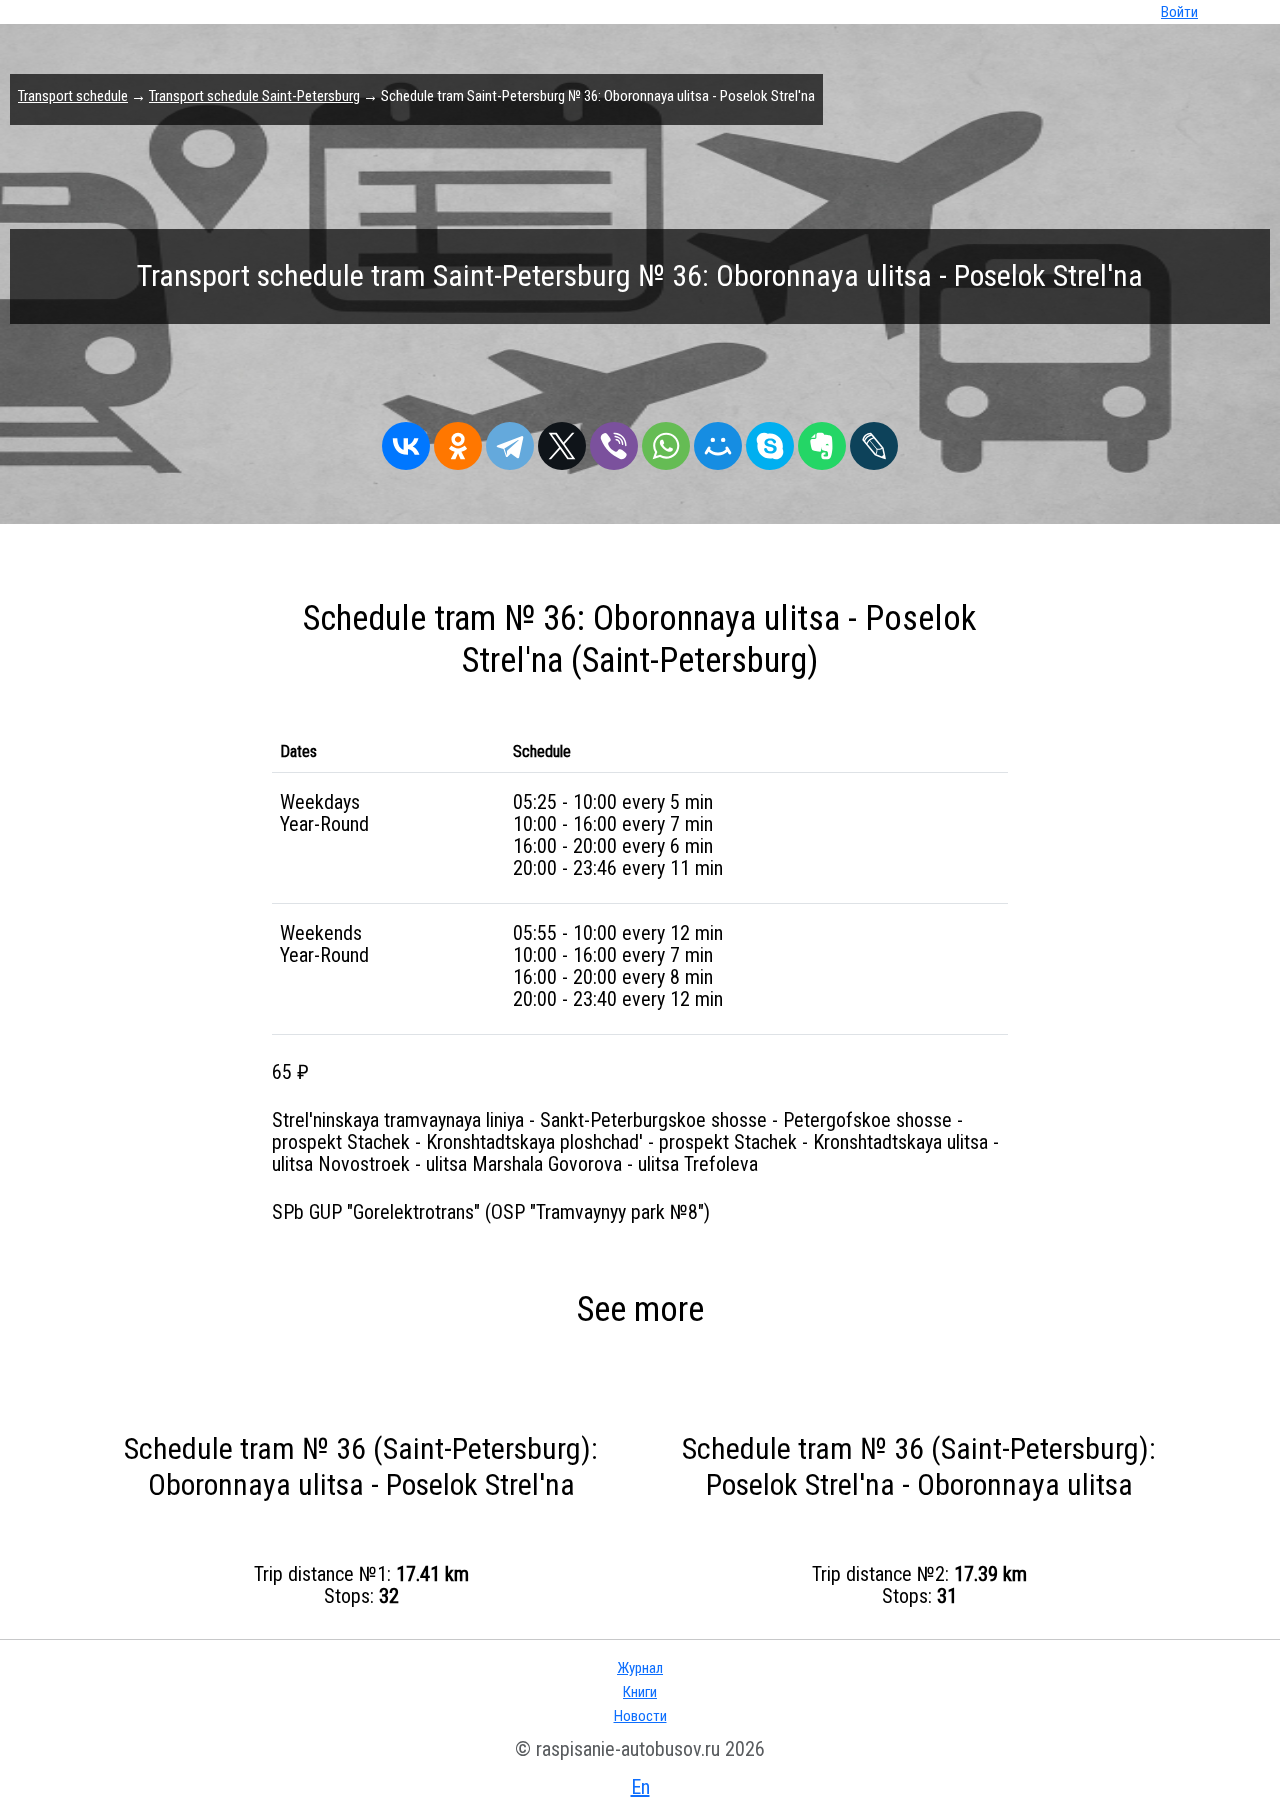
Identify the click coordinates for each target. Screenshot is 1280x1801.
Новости (640, 1716)
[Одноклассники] (458, 441)
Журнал (640, 1668)
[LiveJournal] (874, 441)
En (640, 1787)
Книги (640, 1692)
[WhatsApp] (666, 441)
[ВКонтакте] (406, 441)
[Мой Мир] (718, 441)
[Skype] (770, 441)
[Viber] (614, 441)
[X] (562, 441)
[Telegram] (510, 441)
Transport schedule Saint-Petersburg (254, 96)
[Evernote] (822, 441)
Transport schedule (73, 96)
